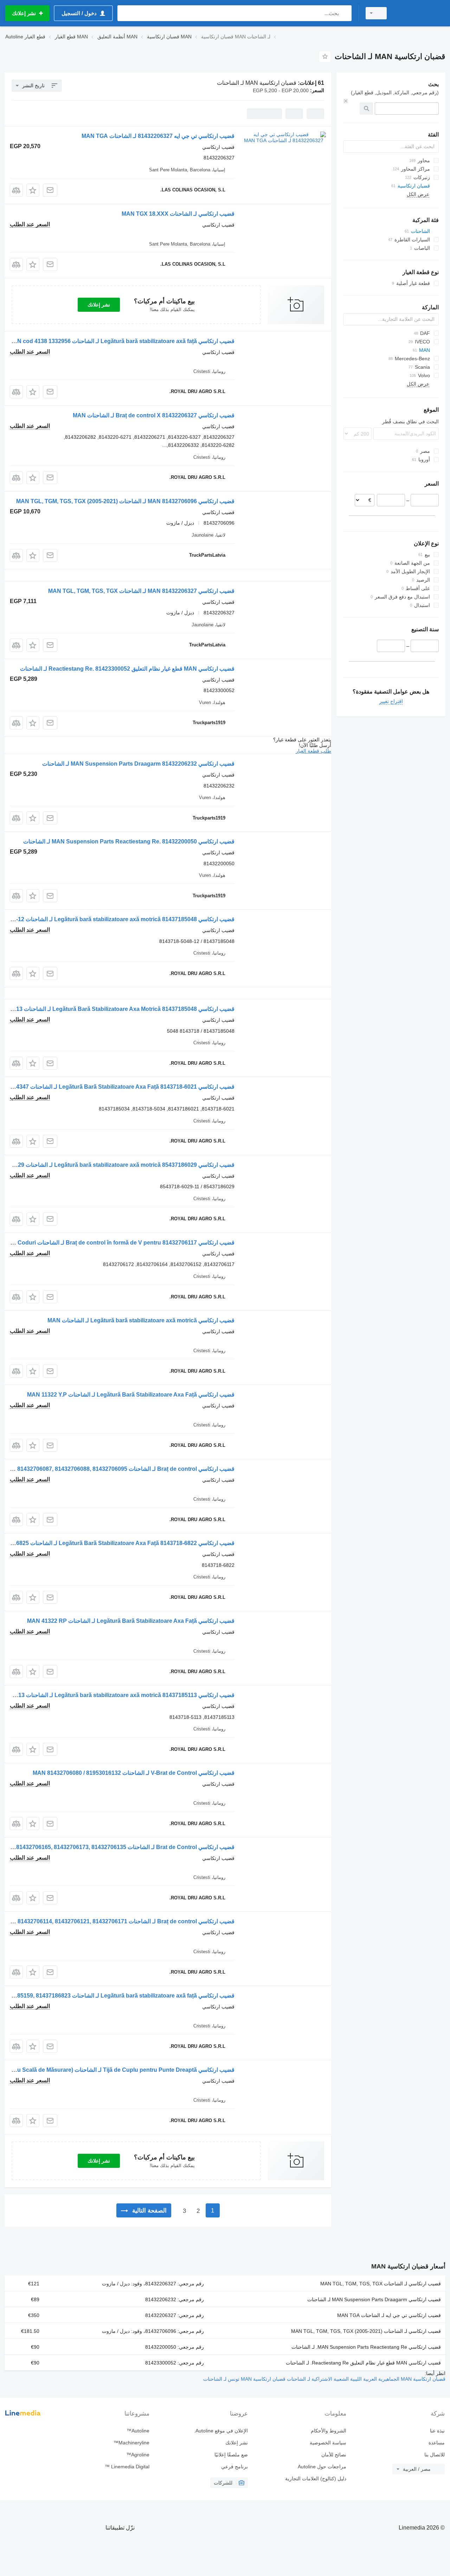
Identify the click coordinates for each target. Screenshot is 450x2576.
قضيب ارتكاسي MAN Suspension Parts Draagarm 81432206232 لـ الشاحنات (138, 764)
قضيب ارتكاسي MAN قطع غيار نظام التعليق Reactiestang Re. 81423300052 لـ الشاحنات (127, 669)
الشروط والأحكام (329, 2431)
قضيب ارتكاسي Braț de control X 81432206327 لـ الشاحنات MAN (154, 415)
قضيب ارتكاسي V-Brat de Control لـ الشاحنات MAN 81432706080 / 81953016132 (134, 1773)
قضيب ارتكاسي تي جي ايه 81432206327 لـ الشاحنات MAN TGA (158, 136)
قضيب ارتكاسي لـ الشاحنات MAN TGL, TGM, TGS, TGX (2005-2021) (366, 2331)
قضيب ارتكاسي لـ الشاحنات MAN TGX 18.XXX (178, 214)
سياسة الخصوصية (328, 2443)
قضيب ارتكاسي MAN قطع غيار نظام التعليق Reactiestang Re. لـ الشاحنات (363, 2363)
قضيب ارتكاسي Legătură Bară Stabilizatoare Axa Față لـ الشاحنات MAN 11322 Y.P (131, 1395)
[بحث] (345, 13)
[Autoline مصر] (420, 13)
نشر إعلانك (99, 305)
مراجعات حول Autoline (322, 2467)
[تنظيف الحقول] (346, 101)
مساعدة (437, 2443)
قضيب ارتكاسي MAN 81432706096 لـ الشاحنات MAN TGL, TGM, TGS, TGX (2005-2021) (125, 501)
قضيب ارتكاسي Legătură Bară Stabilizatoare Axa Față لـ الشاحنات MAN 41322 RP (131, 1621)
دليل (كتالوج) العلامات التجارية (316, 2479)
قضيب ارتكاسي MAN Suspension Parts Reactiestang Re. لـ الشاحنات (366, 2347)
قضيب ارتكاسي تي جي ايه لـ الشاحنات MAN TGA (389, 2315)
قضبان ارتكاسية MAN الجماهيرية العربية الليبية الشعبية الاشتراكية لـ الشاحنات (365, 2379)
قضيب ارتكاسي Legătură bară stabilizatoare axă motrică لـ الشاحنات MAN (141, 1320)
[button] (33, 190)
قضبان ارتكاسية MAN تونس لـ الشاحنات (244, 2379)
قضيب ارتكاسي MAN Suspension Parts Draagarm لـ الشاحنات (374, 2299)
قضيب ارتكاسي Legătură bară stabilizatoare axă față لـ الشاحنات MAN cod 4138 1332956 (121, 341)
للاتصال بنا (435, 2455)
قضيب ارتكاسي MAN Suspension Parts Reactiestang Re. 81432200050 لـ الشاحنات (129, 841)
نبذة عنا (437, 2431)
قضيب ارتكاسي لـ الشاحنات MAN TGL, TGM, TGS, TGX (381, 2284)
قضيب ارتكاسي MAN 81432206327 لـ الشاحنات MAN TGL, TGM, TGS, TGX (141, 591)
